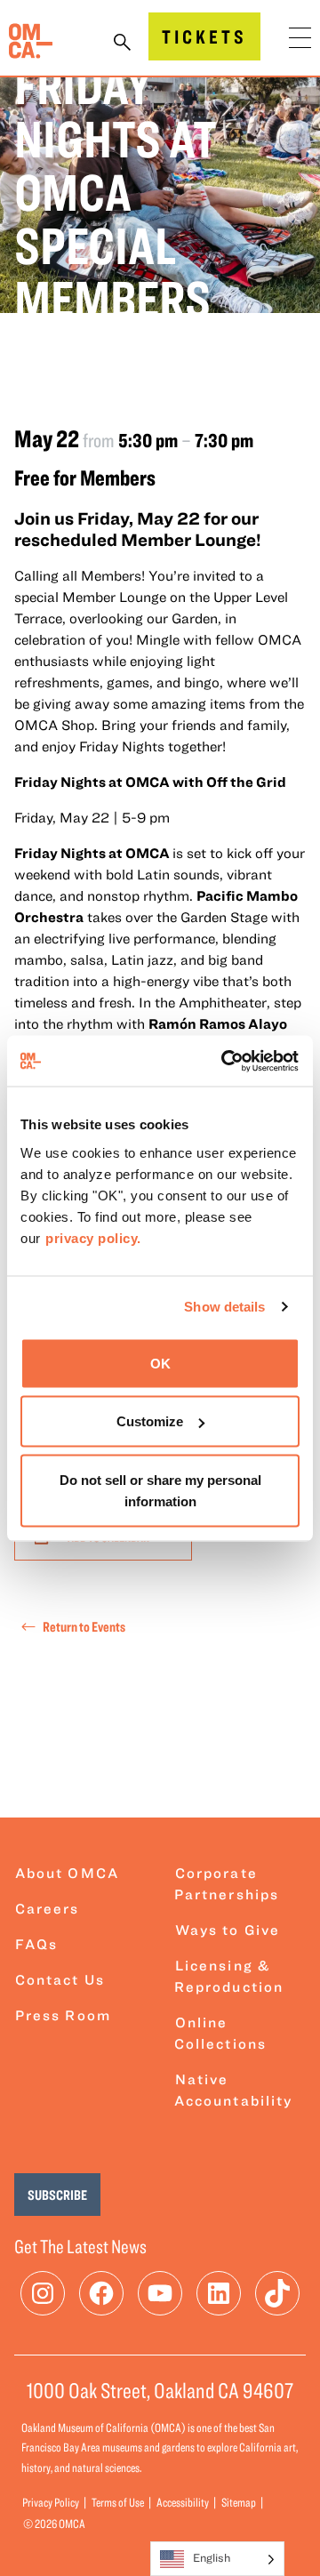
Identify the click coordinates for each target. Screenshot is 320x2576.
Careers (48, 1908)
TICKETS (204, 36)
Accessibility (183, 2502)
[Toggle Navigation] (300, 38)
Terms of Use (118, 2502)
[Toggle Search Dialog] (122, 44)
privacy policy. (93, 1237)
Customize (150, 1421)
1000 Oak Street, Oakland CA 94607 (160, 2390)
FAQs (36, 1944)
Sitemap (239, 2502)
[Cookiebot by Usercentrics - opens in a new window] (226, 1061)
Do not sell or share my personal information (160, 1490)
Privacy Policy (51, 2502)
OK (160, 1363)
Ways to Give (228, 1930)
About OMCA (67, 1873)
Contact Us (60, 1979)
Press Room (63, 2015)
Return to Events (84, 1626)
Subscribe (57, 2195)
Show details (224, 1307)
